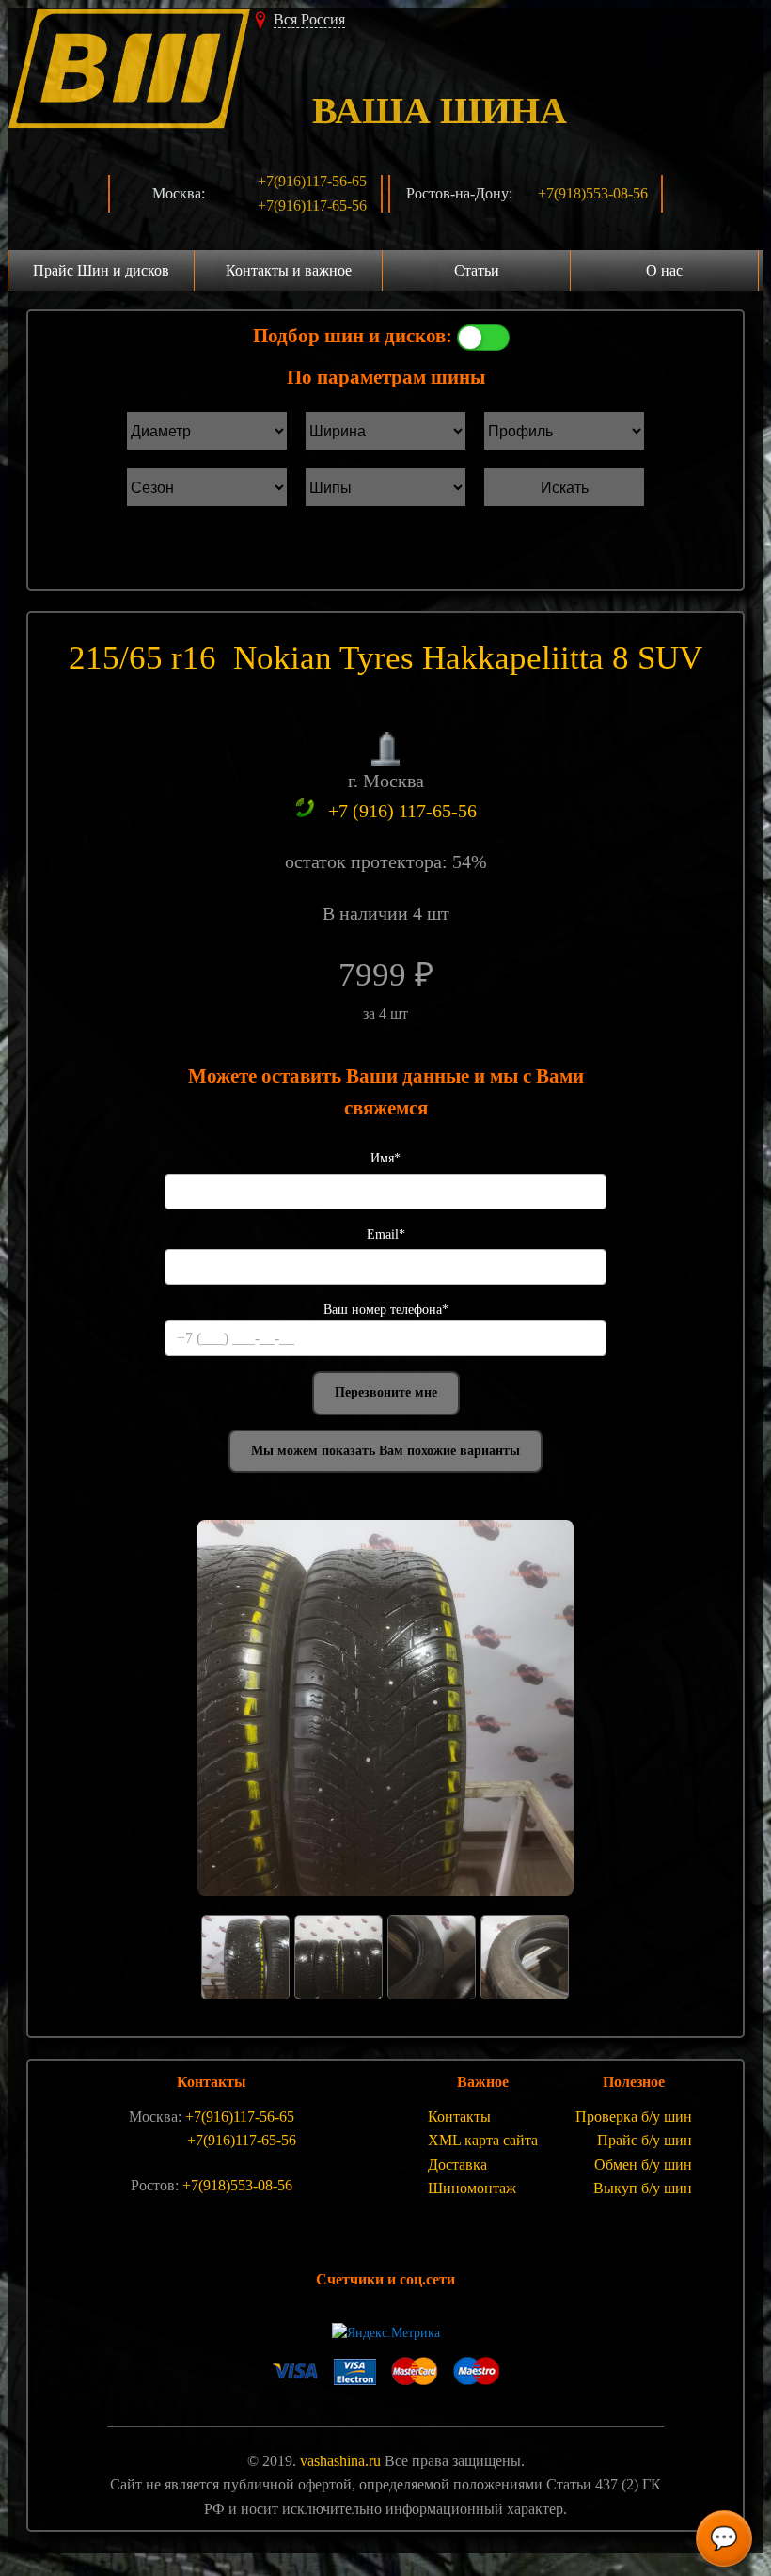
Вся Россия (309, 19)
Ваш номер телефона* (386, 1310)
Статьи (477, 270)
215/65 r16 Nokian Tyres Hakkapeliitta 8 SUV (385, 658)
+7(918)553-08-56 (593, 193)
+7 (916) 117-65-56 (402, 811)
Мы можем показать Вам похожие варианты (385, 1451)
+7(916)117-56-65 (312, 181)
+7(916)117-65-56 (312, 205)
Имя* (385, 1158)
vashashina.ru (340, 2461)
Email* (386, 1234)
